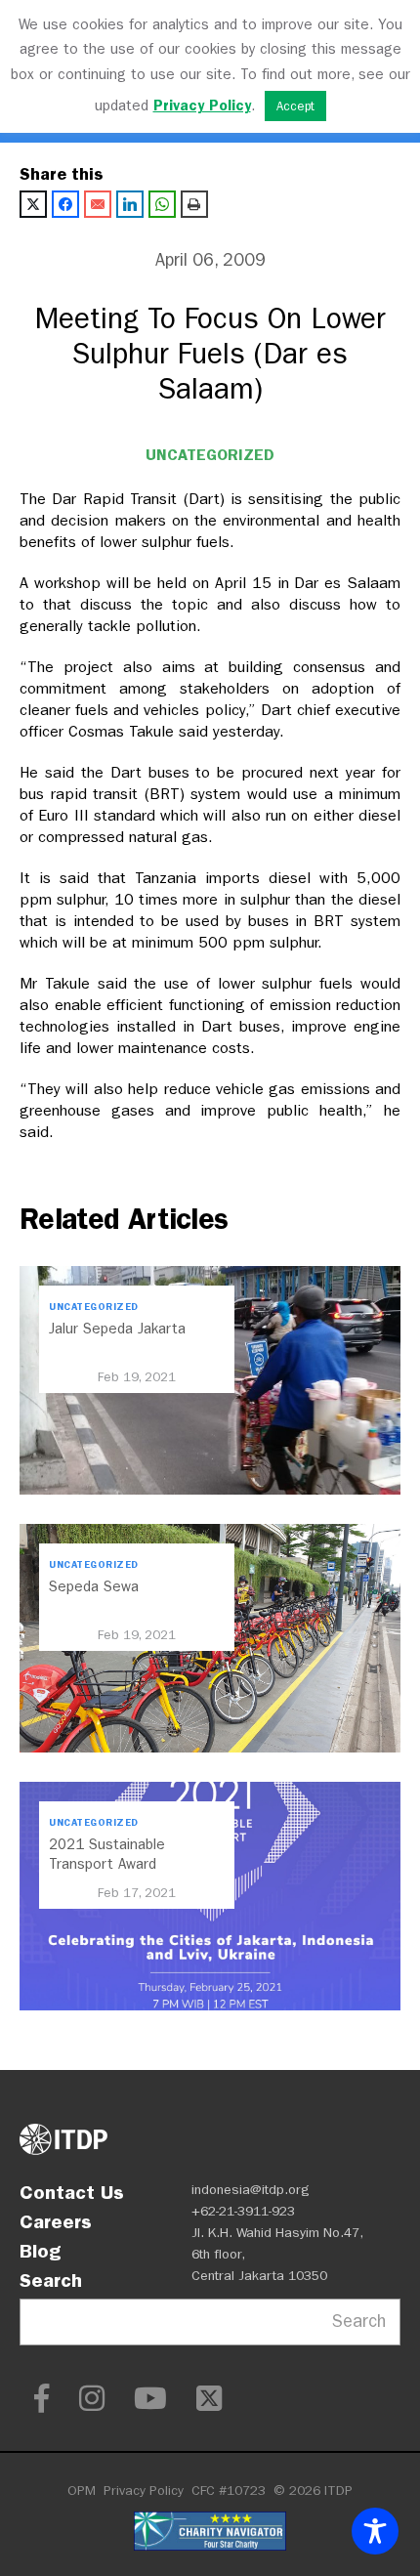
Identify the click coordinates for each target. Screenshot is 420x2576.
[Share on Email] (98, 204)
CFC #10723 (229, 2491)
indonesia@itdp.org (251, 2190)
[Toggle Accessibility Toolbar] (375, 2531)
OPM (82, 2491)
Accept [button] (295, 106)
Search (51, 2280)
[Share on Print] (194, 204)
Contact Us (72, 2192)
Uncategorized (210, 455)
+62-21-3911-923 (243, 2211)
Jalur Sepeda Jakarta (117, 1329)
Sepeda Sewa (94, 1586)
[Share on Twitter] (33, 204)
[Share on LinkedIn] (130, 204)
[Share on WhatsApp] (162, 204)
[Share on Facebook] (65, 204)
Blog (40, 2251)
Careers (56, 2221)
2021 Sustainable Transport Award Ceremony (107, 1864)
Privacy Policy (144, 2491)
